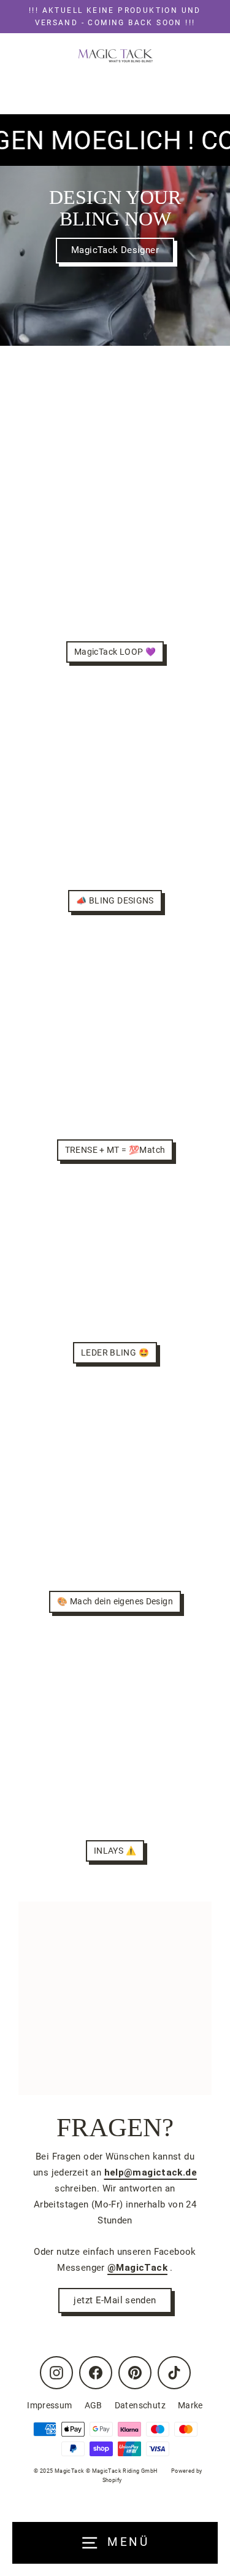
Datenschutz (140, 2405)
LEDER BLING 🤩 (115, 1352)
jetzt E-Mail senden (115, 2300)
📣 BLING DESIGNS (115, 900)
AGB (94, 2405)
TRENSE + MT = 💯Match (115, 1150)
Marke (190, 2405)
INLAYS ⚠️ (115, 1851)
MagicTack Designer (115, 250)
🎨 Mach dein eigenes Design (115, 1601)
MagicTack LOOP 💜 (115, 652)
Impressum (49, 2405)
